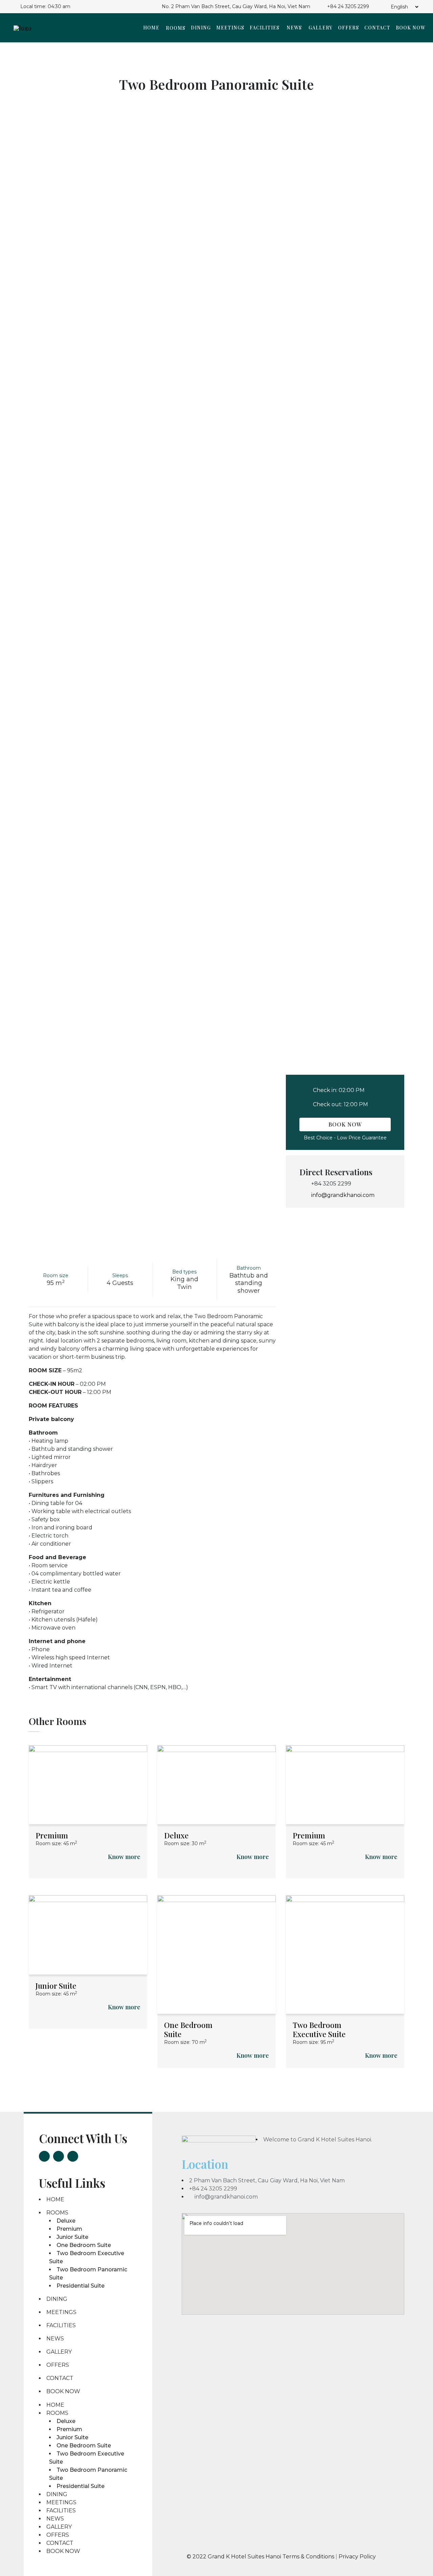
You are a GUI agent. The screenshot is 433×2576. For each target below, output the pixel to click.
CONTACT (377, 28)
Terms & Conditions (309, 2557)
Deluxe (176, 1835)
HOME (151, 28)
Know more (124, 1857)
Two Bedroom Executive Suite (319, 2029)
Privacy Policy (357, 2557)
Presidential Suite (81, 2286)
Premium (52, 1835)
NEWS (294, 28)
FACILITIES (265, 28)
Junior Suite (56, 1986)
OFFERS (348, 28)
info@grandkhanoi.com (343, 1195)
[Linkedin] (73, 2156)
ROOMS (176, 28)
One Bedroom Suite (188, 2029)
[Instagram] (59, 2156)
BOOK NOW (411, 28)
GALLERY (321, 28)
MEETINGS (230, 28)
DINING (201, 28)
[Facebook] (44, 2156)
